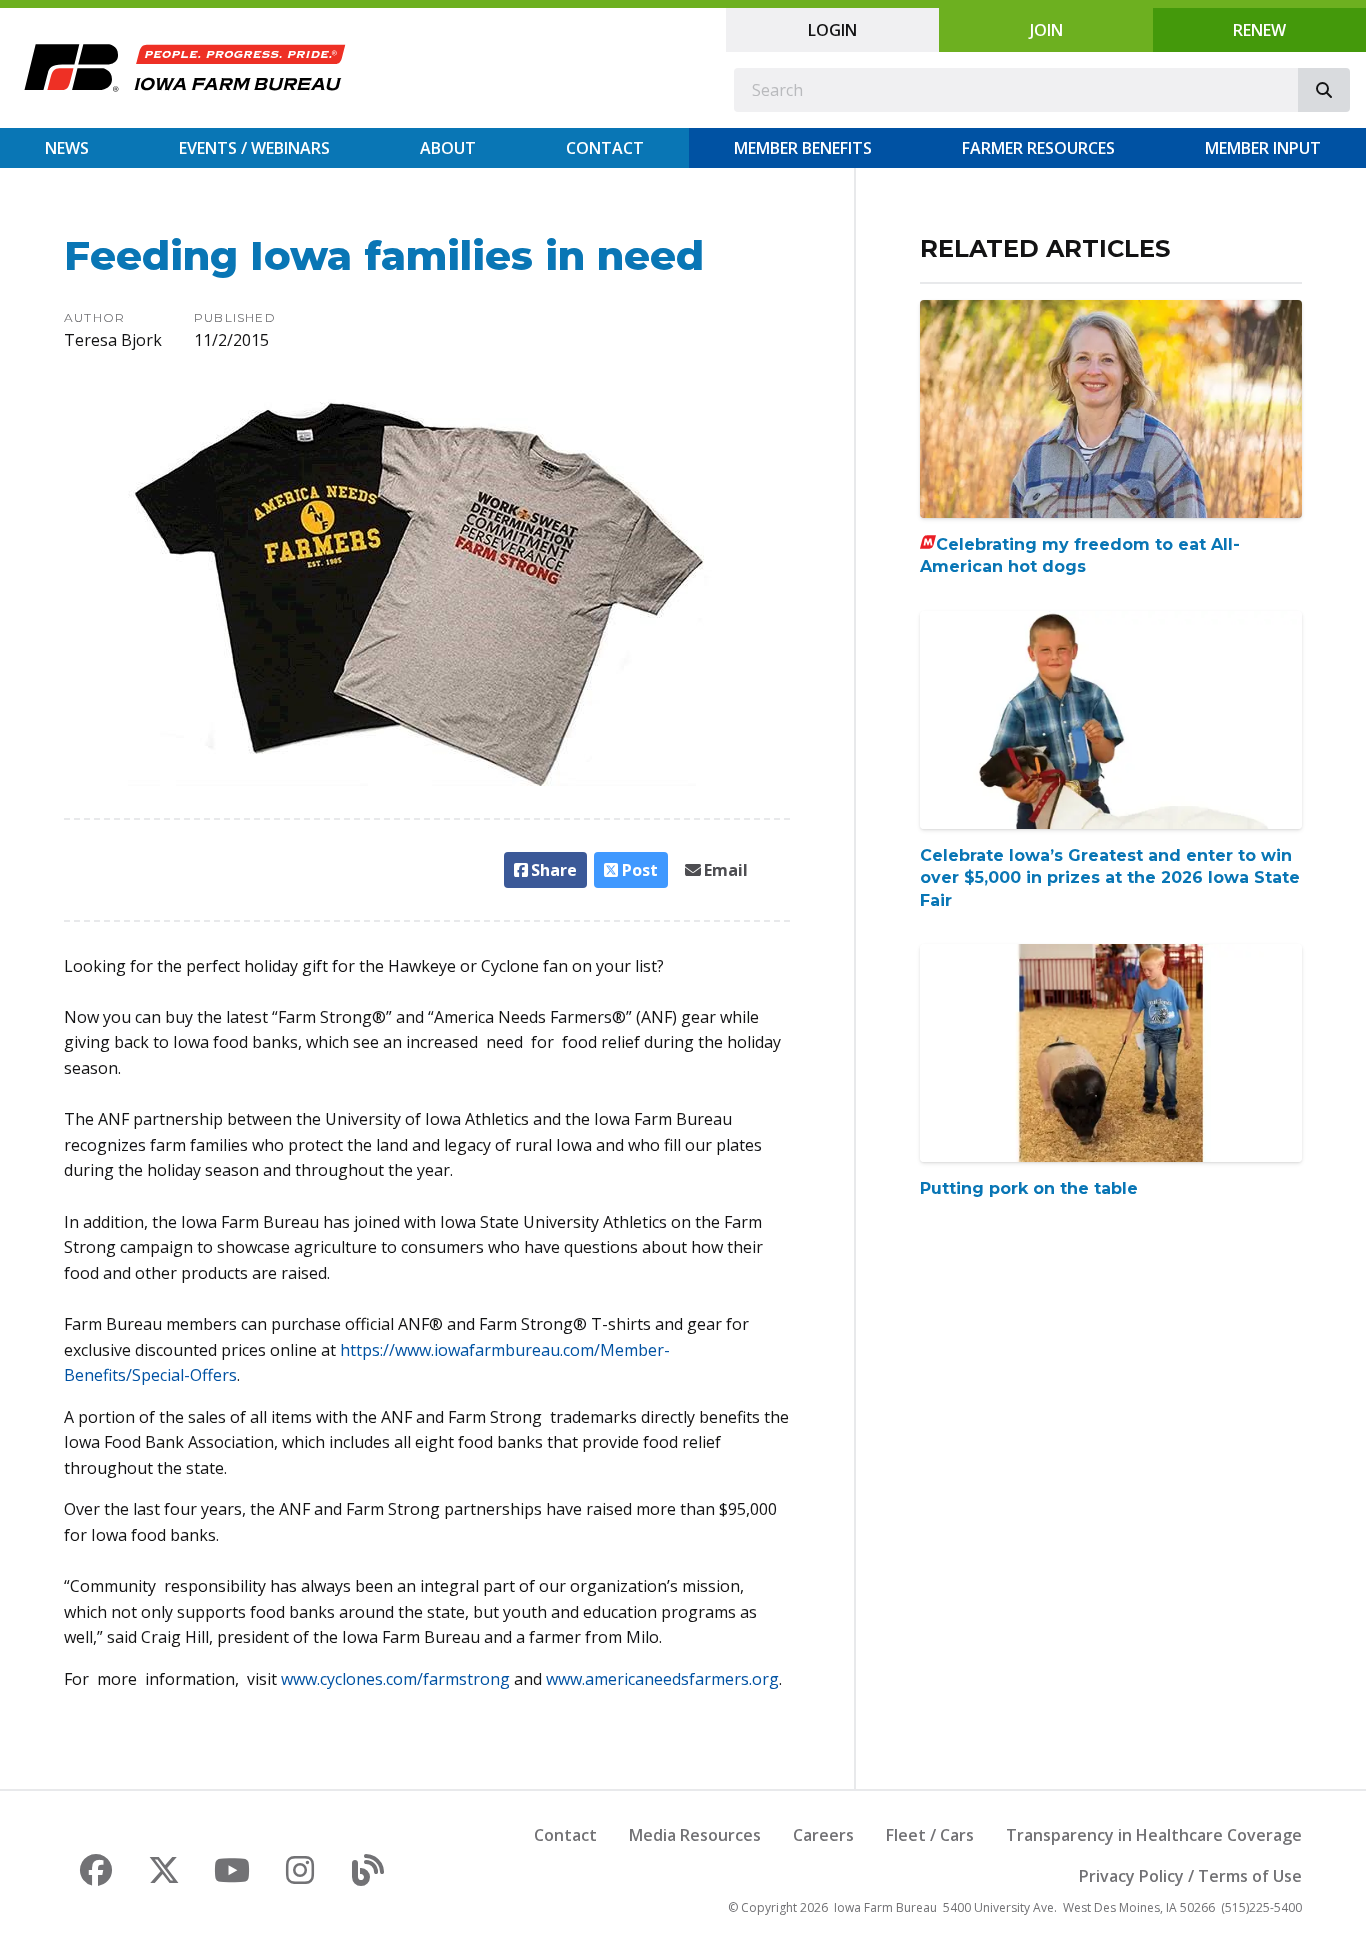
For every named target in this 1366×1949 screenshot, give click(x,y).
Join (1046, 30)
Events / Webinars (254, 148)
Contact (605, 148)
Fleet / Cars (930, 1835)
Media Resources (695, 1835)
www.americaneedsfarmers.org (662, 1679)
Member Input (1263, 148)
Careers (823, 1835)
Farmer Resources (1038, 148)
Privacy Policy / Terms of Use (1190, 1876)
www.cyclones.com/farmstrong (395, 1679)
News (67, 148)
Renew (1259, 30)
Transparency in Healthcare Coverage (1154, 1835)
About (448, 148)
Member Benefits (803, 148)
